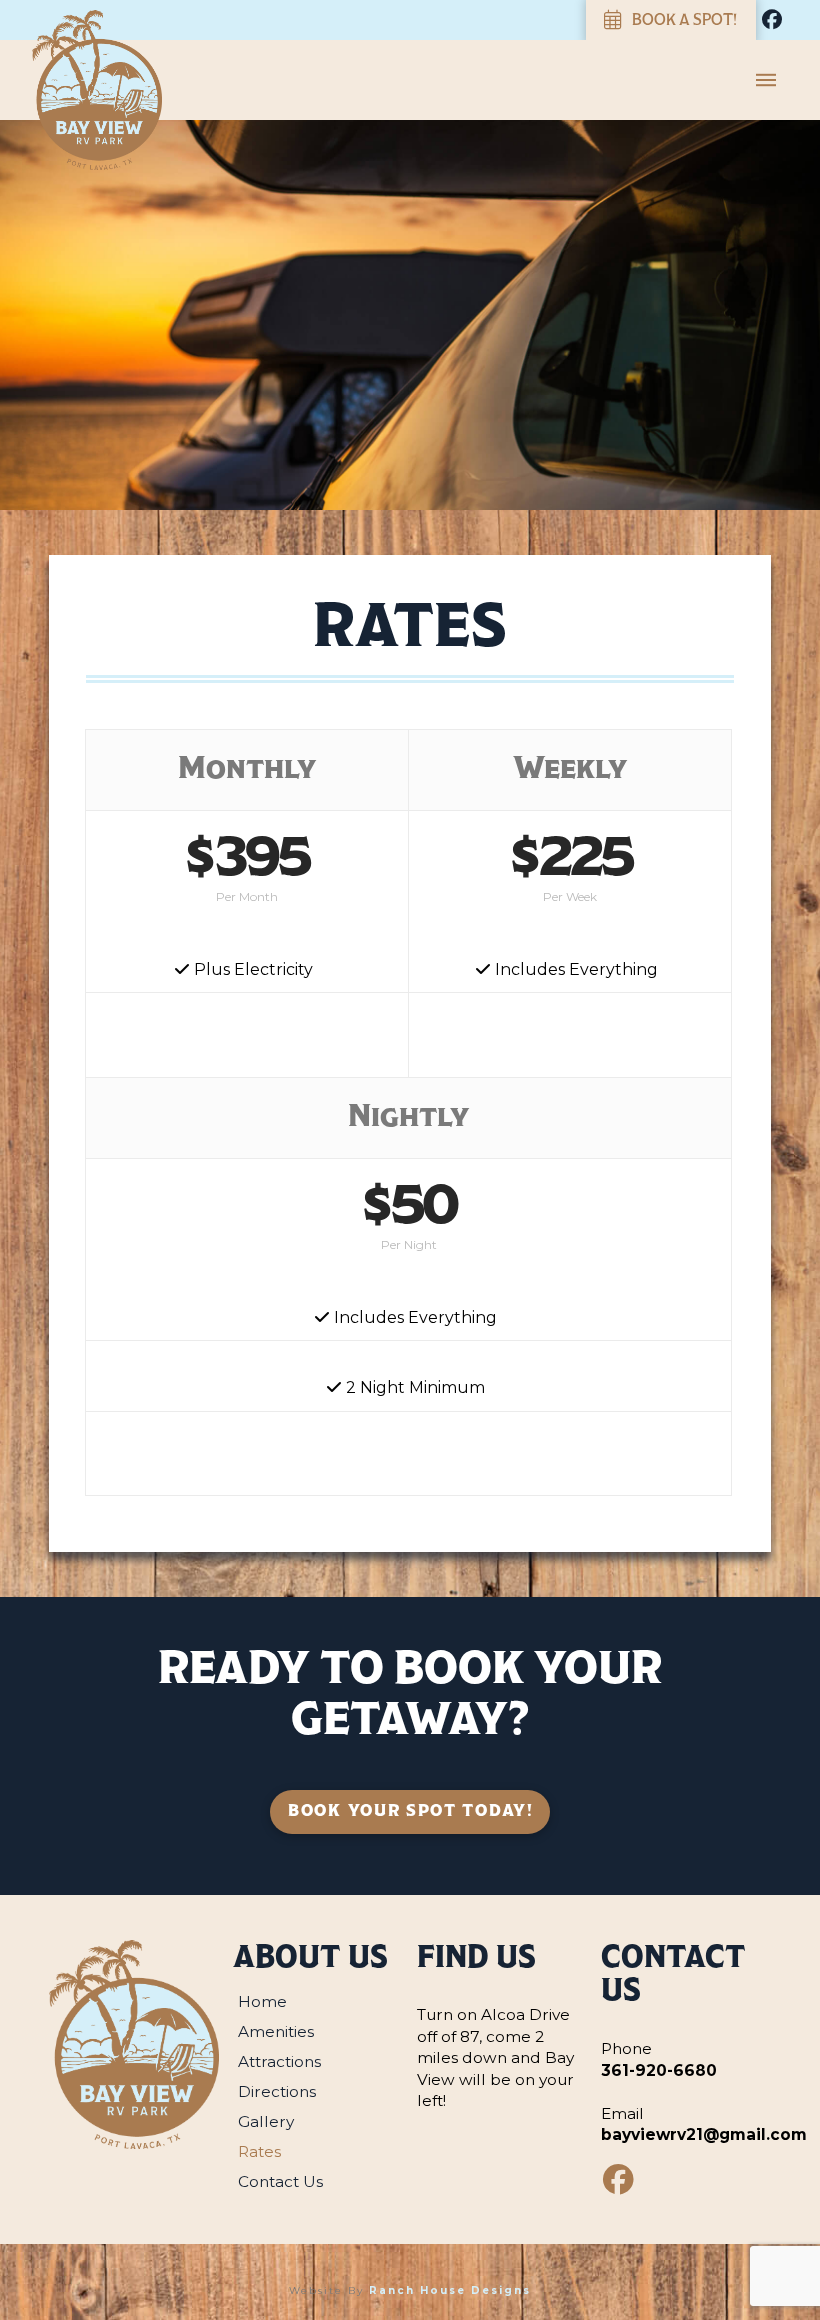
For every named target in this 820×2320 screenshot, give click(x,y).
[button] (766, 80)
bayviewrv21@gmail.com (704, 2134)
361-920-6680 (659, 2070)
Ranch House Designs (450, 2290)
